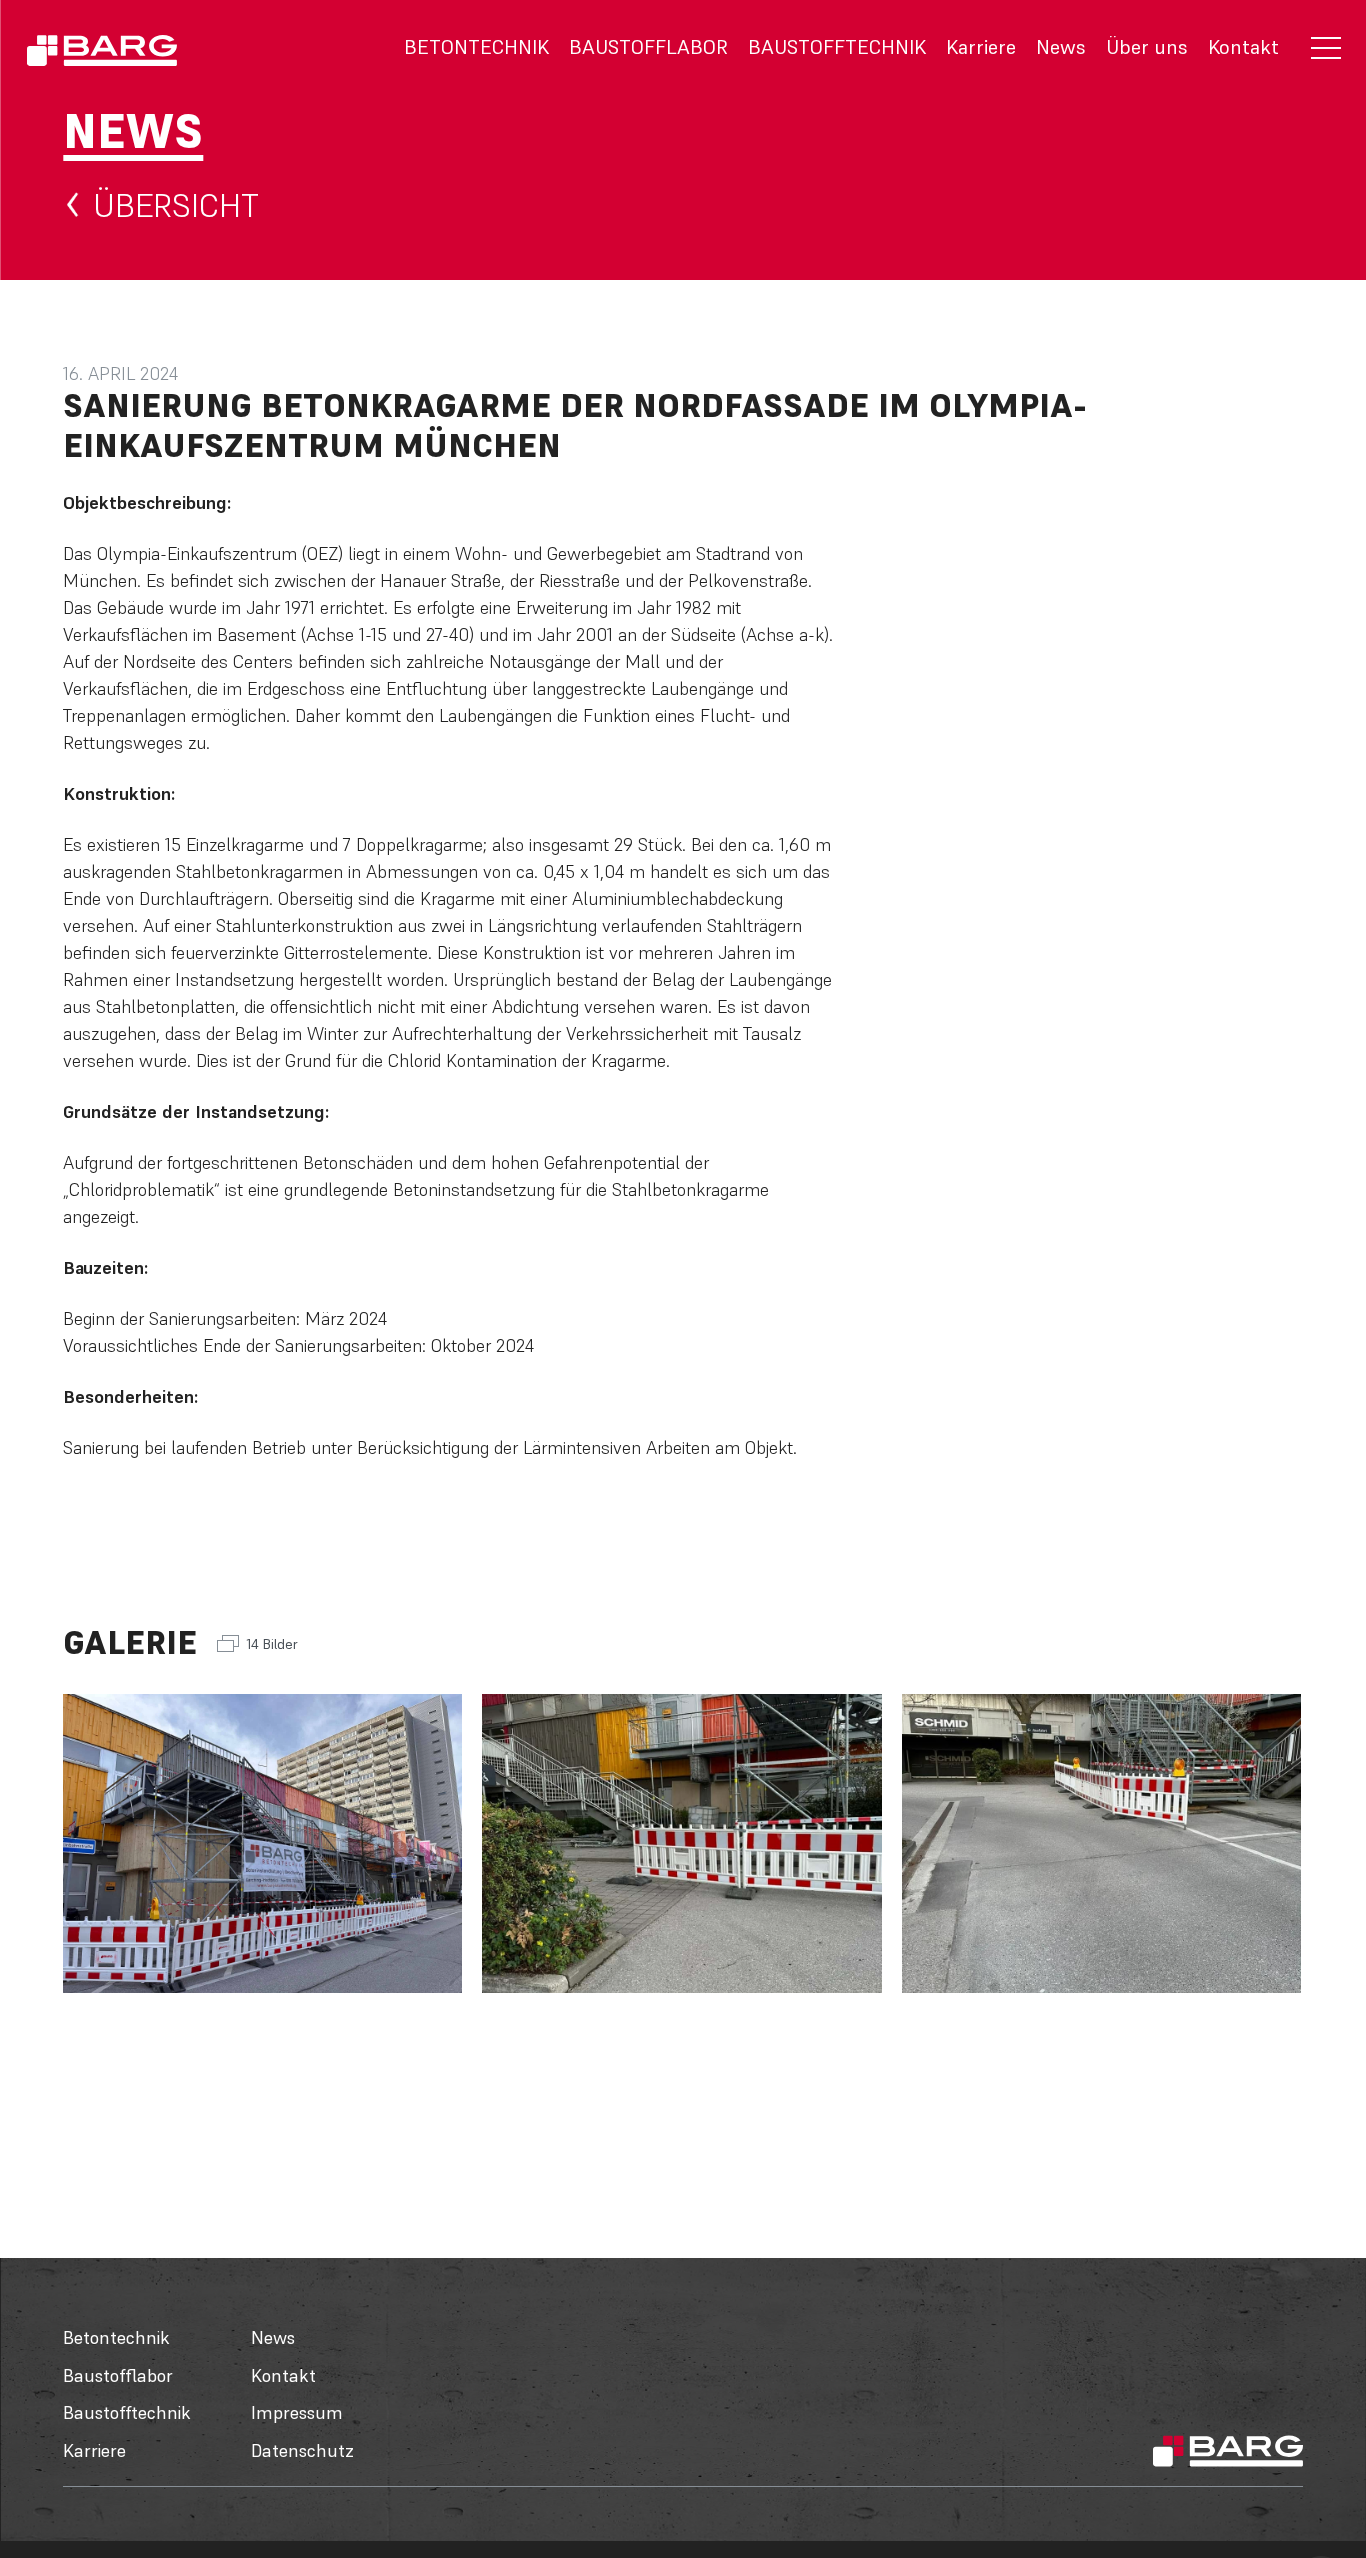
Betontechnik (476, 47)
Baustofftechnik (837, 47)
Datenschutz (302, 2450)
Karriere (981, 47)
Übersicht (176, 205)
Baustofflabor (648, 47)
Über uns (1147, 47)
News (1061, 47)
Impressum (297, 2412)
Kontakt (1243, 47)
